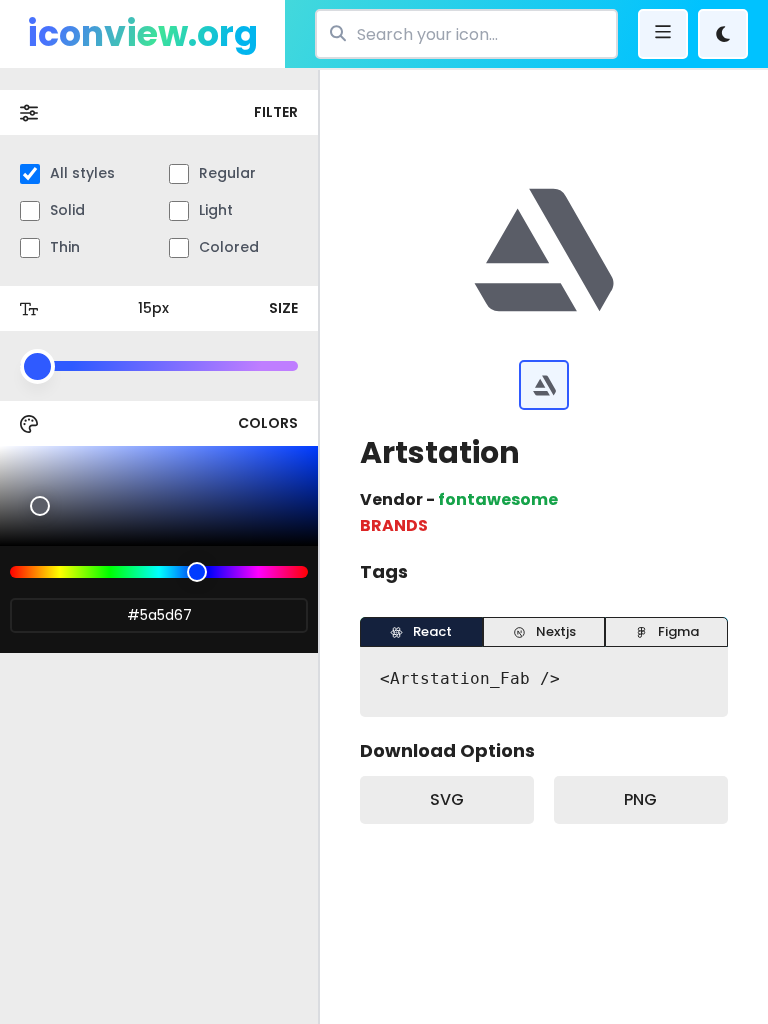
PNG (640, 799)
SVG (447, 799)
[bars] (663, 34)
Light (216, 210)
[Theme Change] (723, 34)
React (432, 631)
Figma (678, 631)
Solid (67, 210)
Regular (227, 173)
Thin (65, 247)
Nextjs (556, 631)
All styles (82, 173)
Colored (229, 247)
